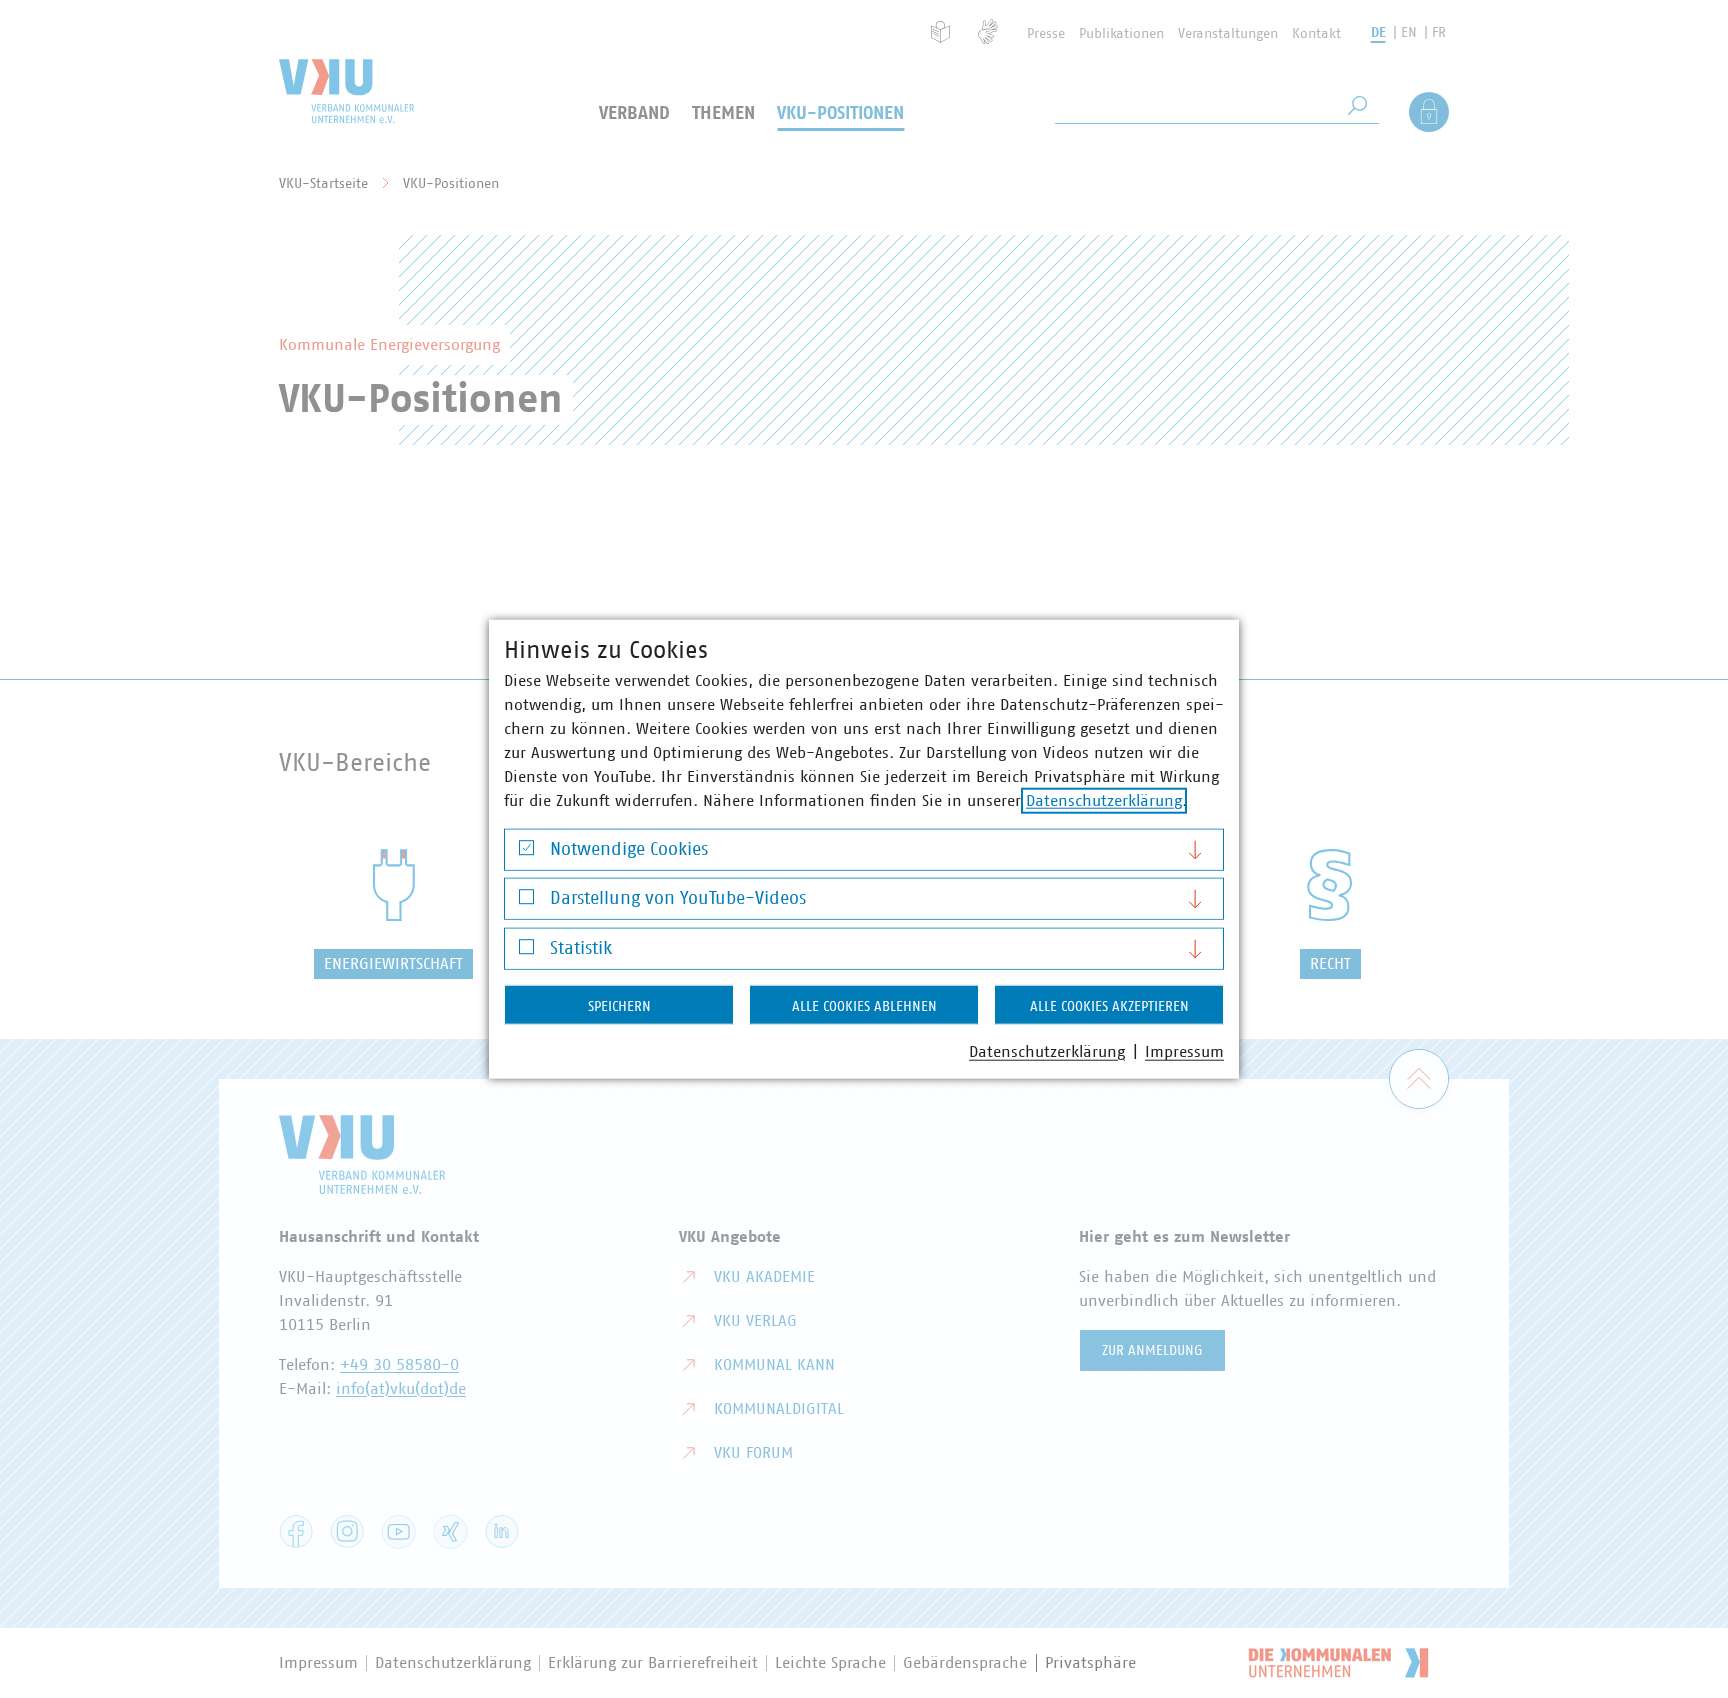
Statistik (581, 948)
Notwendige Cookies (629, 849)
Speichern (619, 1006)
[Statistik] (526, 951)
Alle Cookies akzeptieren (1109, 1006)
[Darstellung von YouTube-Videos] (526, 901)
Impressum (1184, 1051)
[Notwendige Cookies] (526, 852)
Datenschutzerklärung (1104, 800)
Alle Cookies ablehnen (864, 1006)
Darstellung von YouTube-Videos (678, 899)
